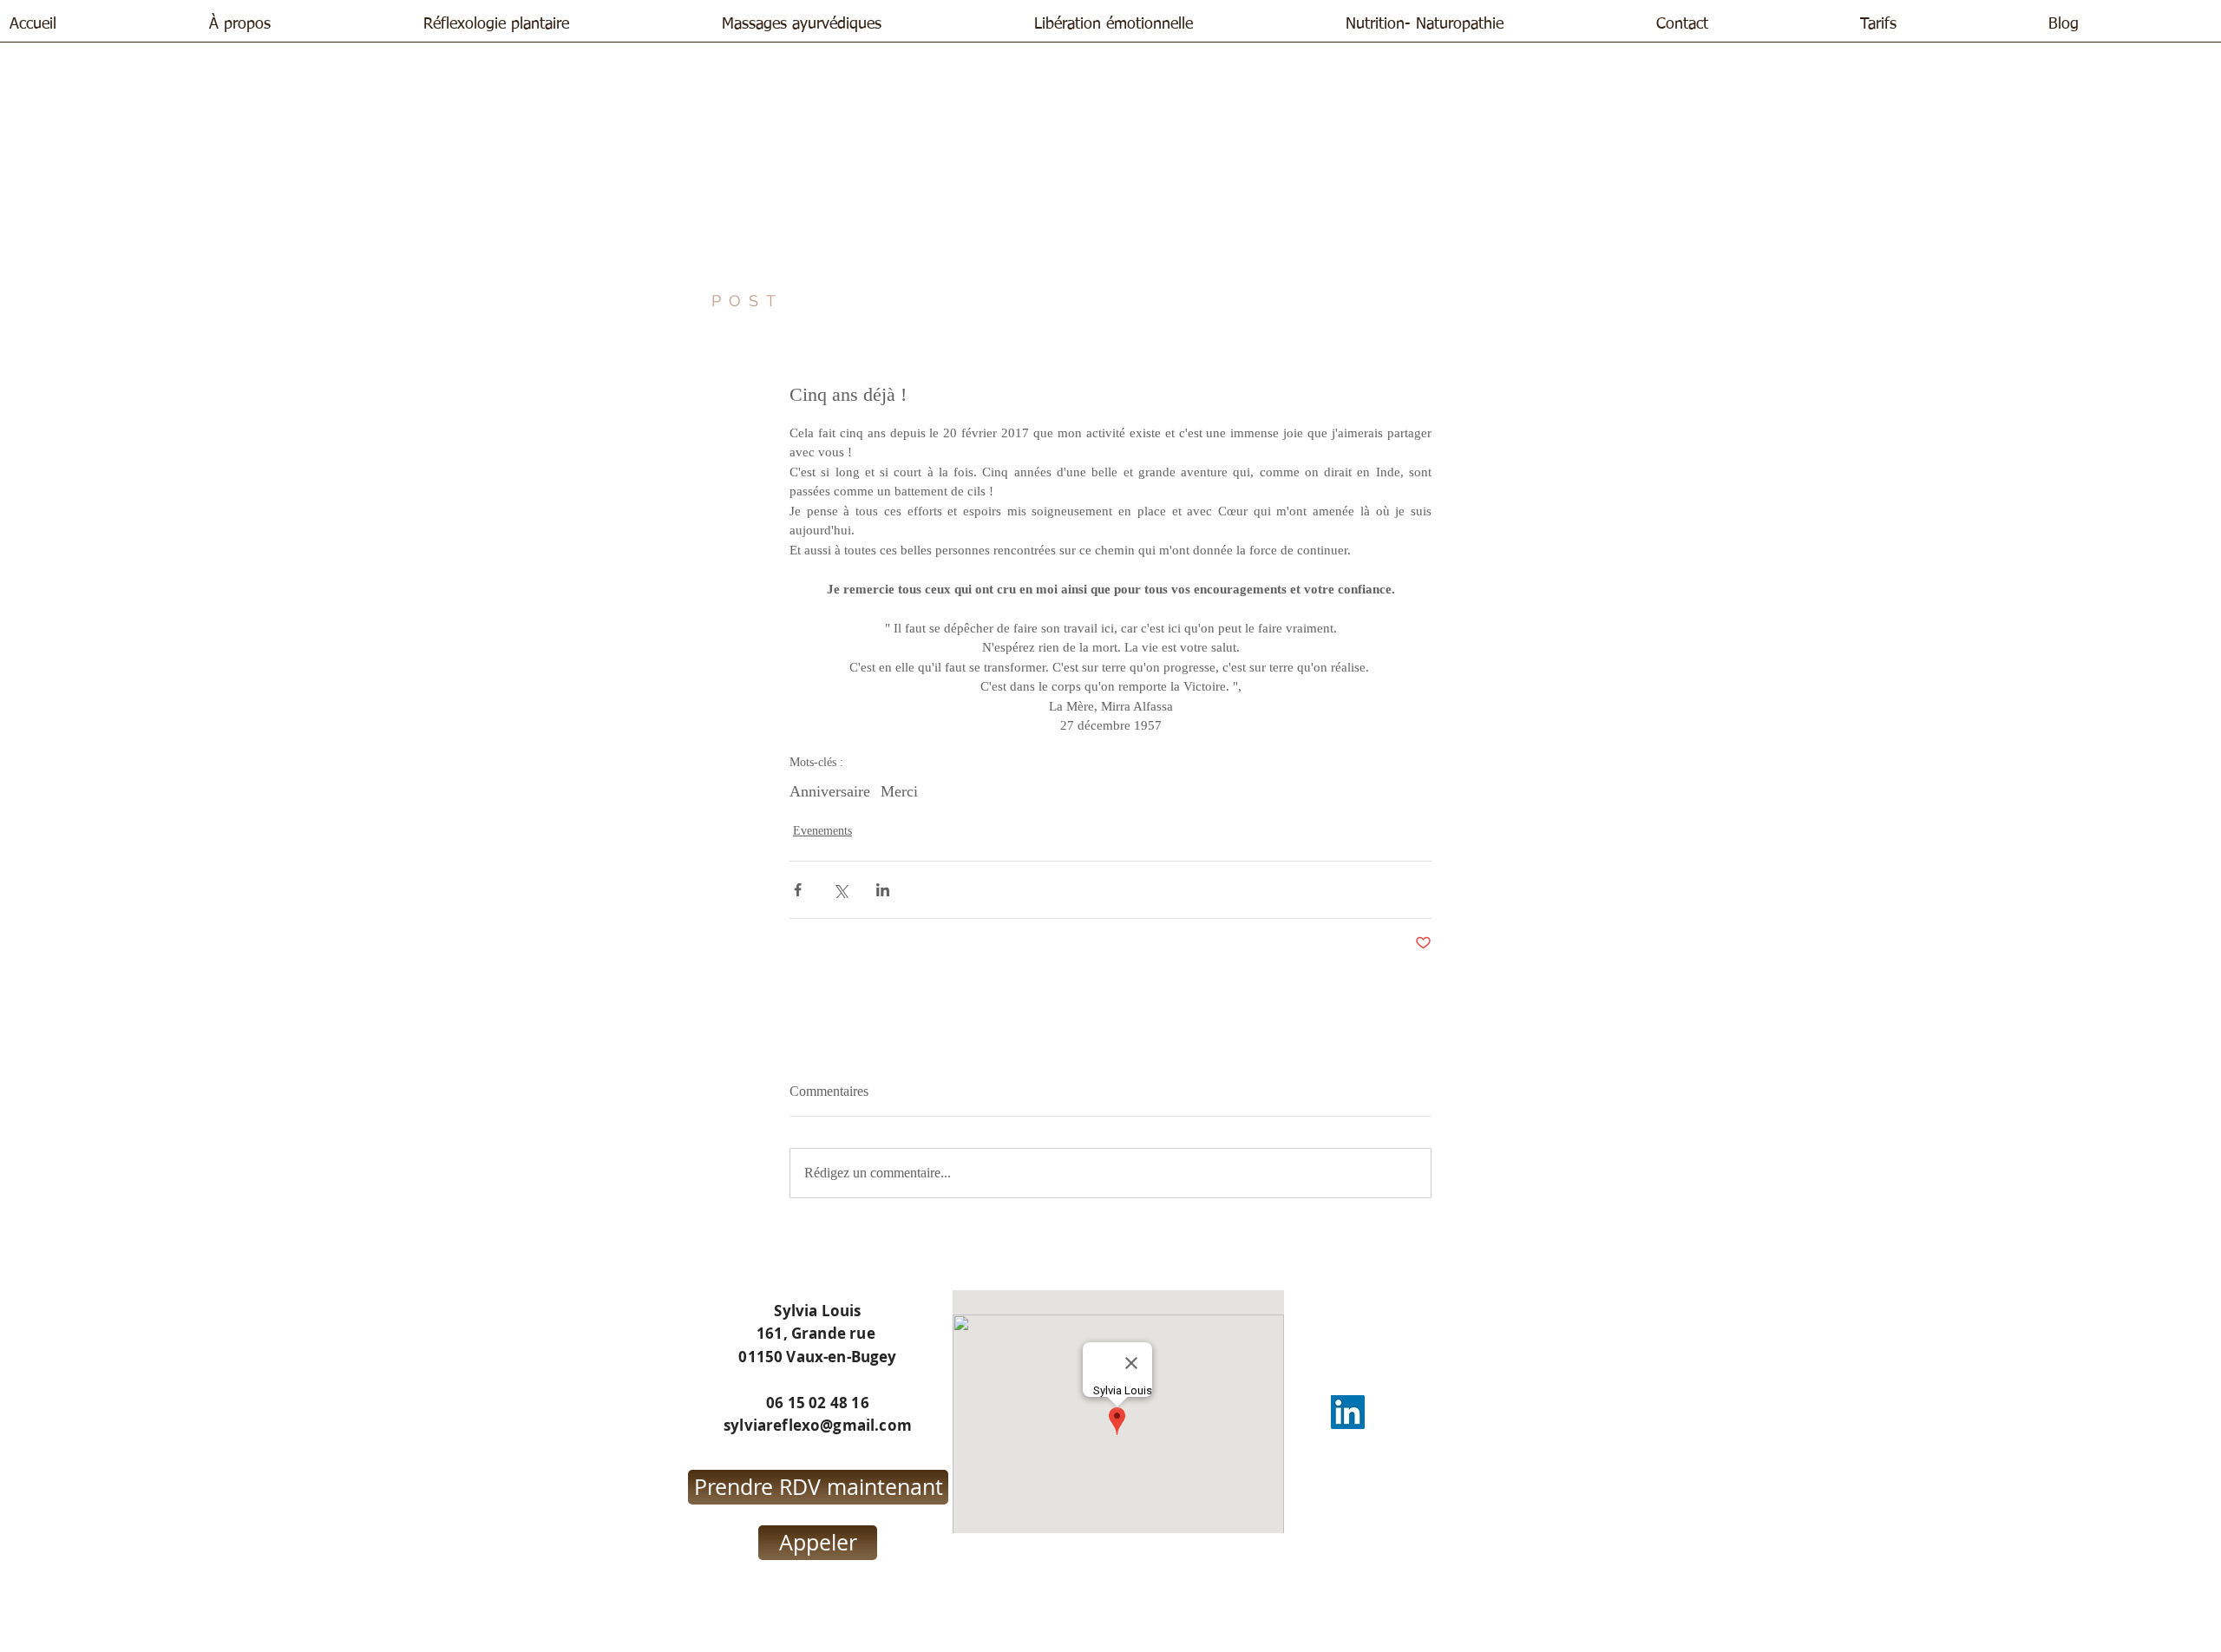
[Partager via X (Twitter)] (840, 890)
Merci (899, 791)
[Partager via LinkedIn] (883, 890)
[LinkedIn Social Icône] (1348, 1412)
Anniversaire (830, 791)
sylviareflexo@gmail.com (818, 1425)
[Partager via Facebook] (798, 890)
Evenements (822, 831)
